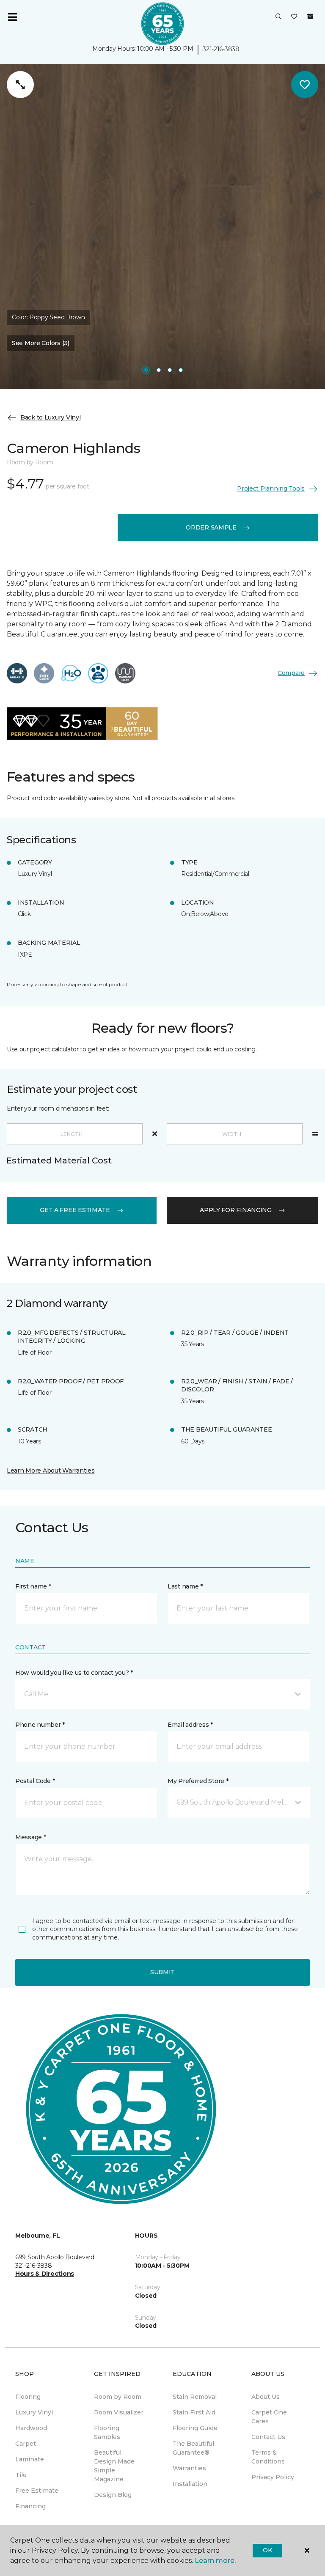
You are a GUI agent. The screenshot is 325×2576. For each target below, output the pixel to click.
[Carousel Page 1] (146, 370)
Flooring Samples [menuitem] (107, 2432)
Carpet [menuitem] (26, 2444)
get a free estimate (75, 1210)
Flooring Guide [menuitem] (195, 2428)
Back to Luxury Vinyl (50, 417)
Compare (291, 673)
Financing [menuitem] (30, 2506)
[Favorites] (294, 17)
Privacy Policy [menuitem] (273, 2477)
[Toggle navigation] (12, 17)
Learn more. (215, 2561)
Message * (30, 1837)
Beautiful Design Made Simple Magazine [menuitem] (114, 2466)
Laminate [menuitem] (30, 2459)
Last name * (185, 1586)
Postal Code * (35, 1781)
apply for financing (236, 1210)
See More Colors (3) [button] (41, 343)
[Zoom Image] (20, 85)
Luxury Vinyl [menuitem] (34, 2412)
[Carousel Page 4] (181, 370)
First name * (33, 1586)
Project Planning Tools (271, 488)
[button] (278, 17)
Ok (267, 2550)
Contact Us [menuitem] (268, 2437)
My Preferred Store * (198, 1781)
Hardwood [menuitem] (31, 2428)
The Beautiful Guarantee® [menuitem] (193, 2448)
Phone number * (40, 1725)
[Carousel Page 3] (170, 370)
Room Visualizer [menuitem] (119, 2412)
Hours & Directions (45, 2274)
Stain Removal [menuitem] (195, 2397)
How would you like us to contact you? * (74, 1673)
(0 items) (310, 16)
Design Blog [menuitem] (113, 2495)
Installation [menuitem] (190, 2484)
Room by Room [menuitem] (118, 2397)
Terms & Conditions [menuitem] (268, 2457)
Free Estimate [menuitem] (37, 2491)
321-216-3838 (221, 49)
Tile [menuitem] (21, 2475)
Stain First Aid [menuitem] (194, 2412)
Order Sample (211, 527)
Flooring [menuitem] (28, 2397)
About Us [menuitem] (266, 2397)
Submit (162, 1972)
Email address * (190, 1725)
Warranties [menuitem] (189, 2468)
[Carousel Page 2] (159, 370)
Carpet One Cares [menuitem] (269, 2417)
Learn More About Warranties (51, 1470)
